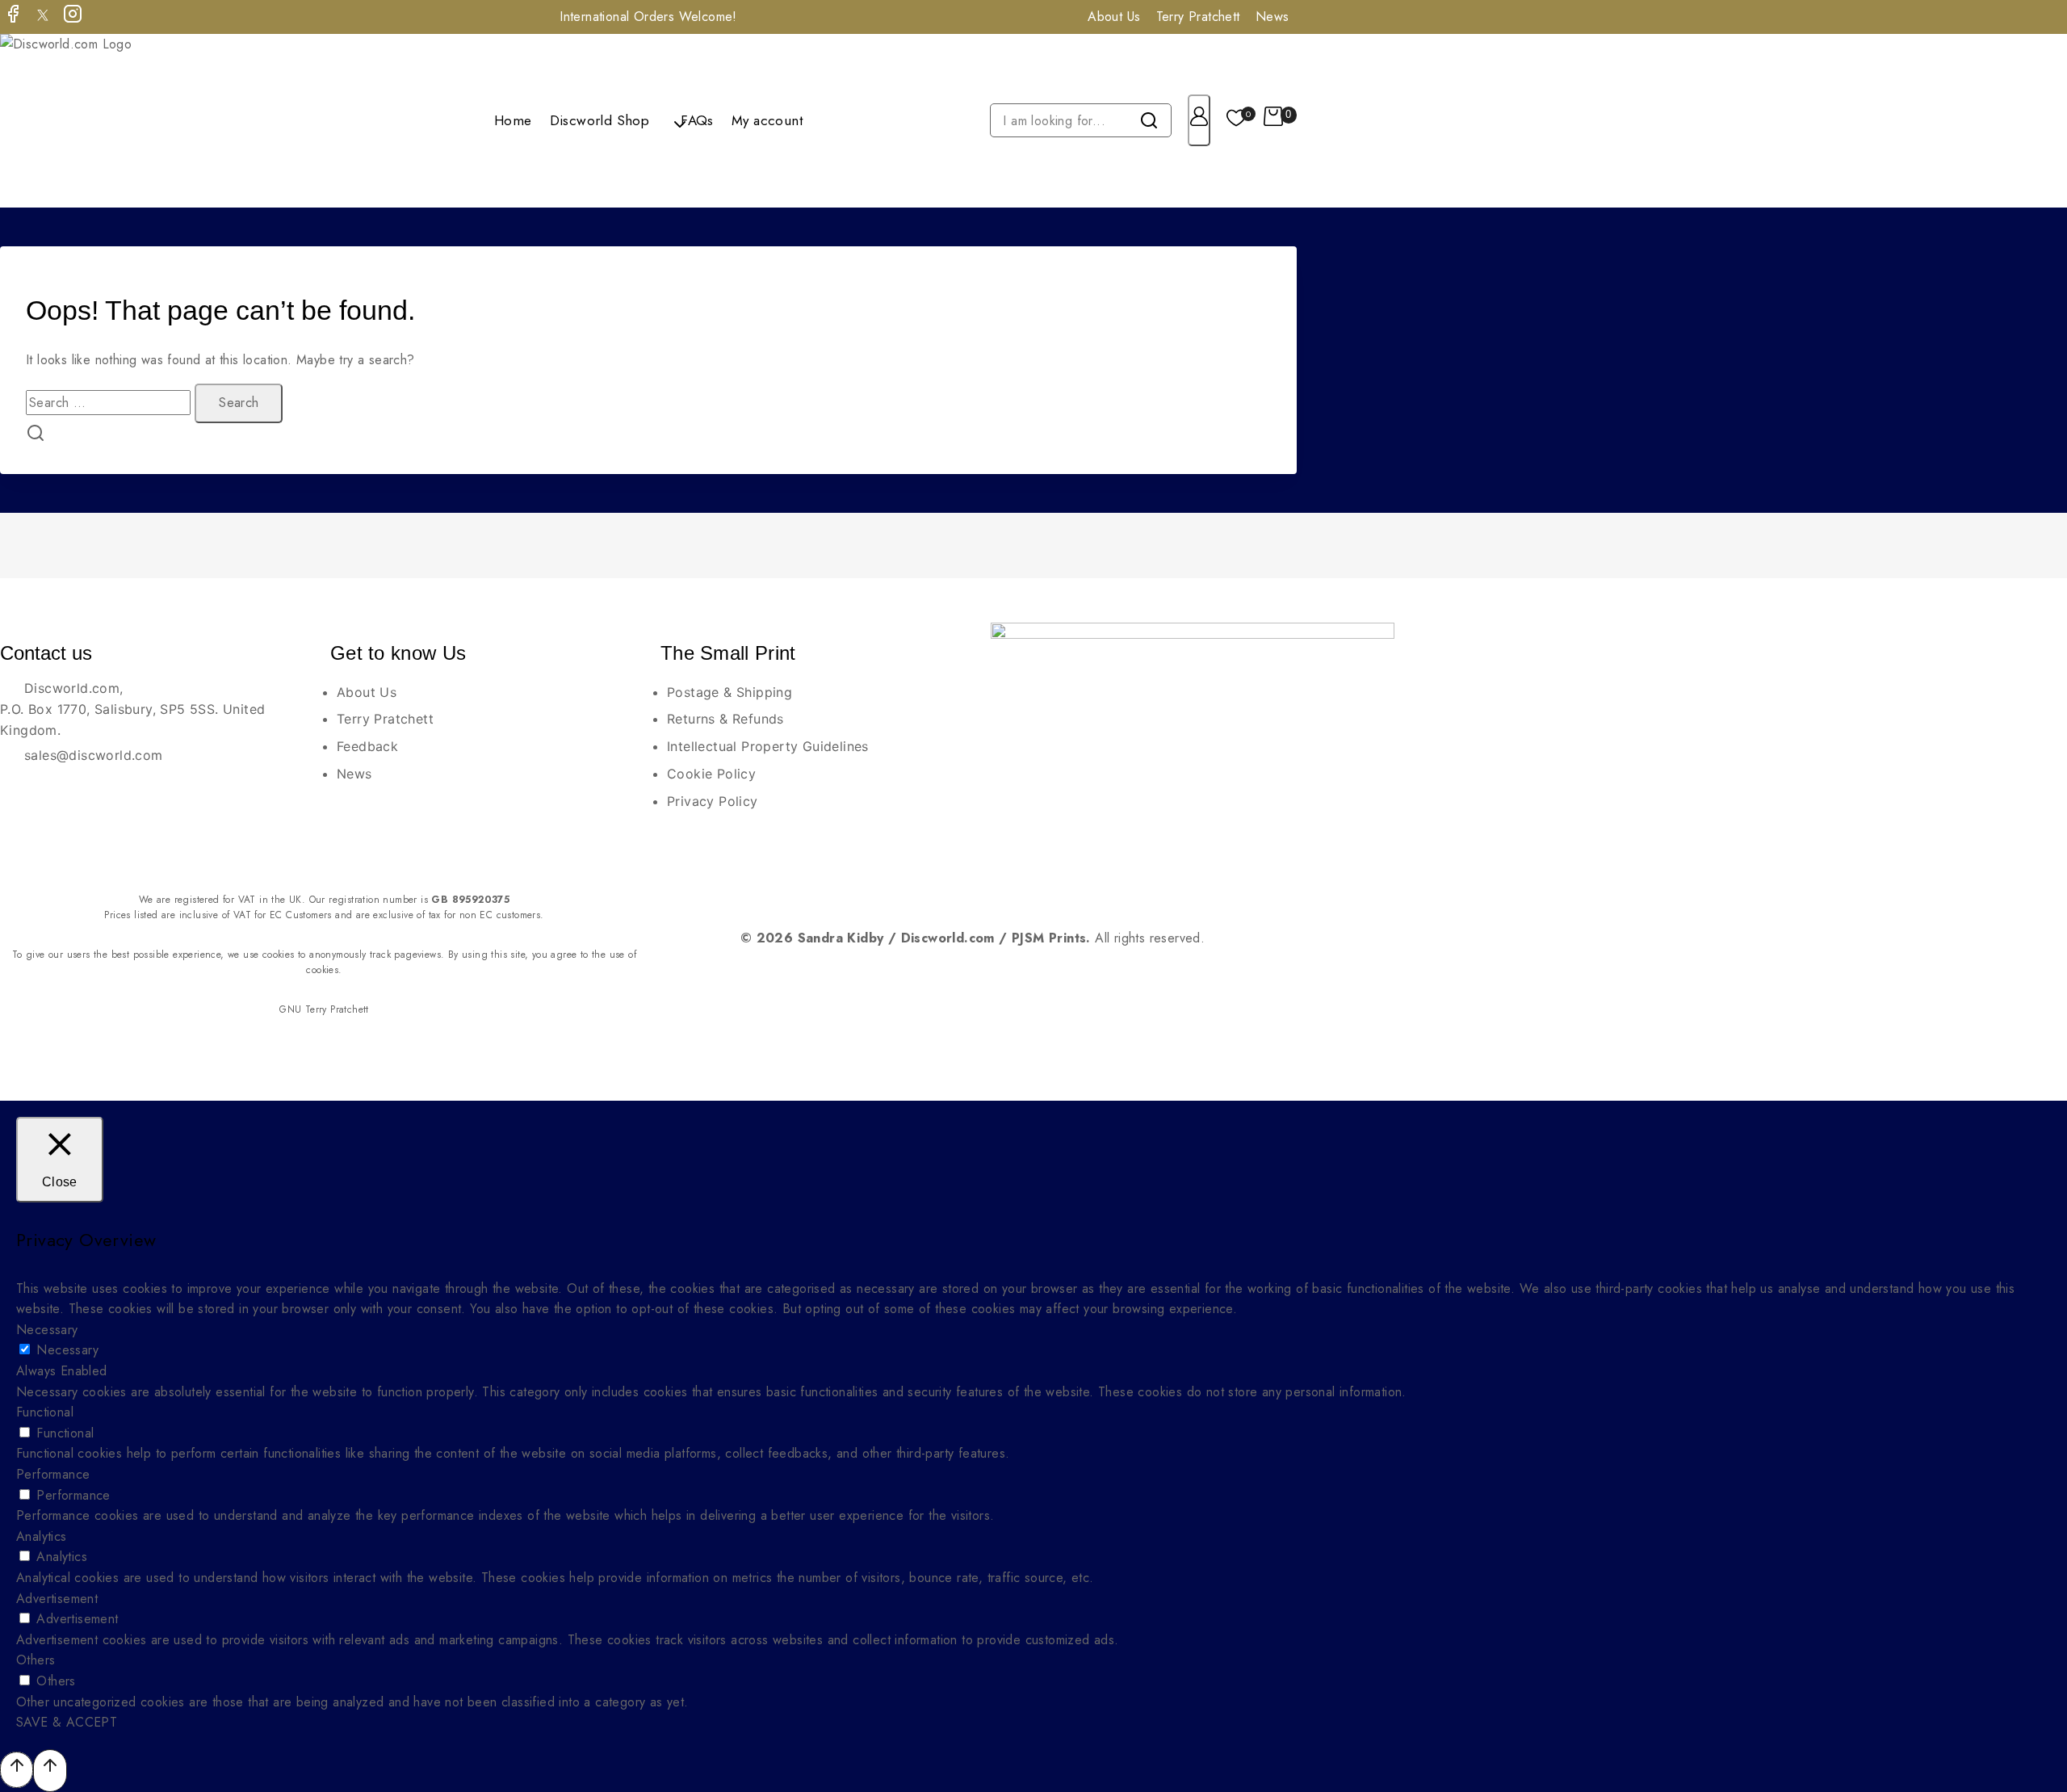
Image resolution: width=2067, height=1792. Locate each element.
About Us (1114, 17)
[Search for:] (110, 403)
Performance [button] (53, 1474)
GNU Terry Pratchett (324, 1009)
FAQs (697, 120)
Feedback (367, 746)
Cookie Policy (711, 774)
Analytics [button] (42, 1536)
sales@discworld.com (94, 755)
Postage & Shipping (730, 692)
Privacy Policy (713, 801)
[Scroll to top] (17, 1770)
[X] (43, 17)
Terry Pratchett (1198, 17)
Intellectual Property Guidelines (768, 746)
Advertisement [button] (57, 1599)
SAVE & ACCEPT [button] (67, 1722)
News (1272, 17)
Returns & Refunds (725, 719)
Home (513, 120)
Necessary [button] (47, 1330)
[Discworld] (87, 121)
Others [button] (36, 1660)
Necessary (67, 1350)
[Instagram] (73, 17)
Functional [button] (45, 1412)
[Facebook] (13, 17)
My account (767, 120)
